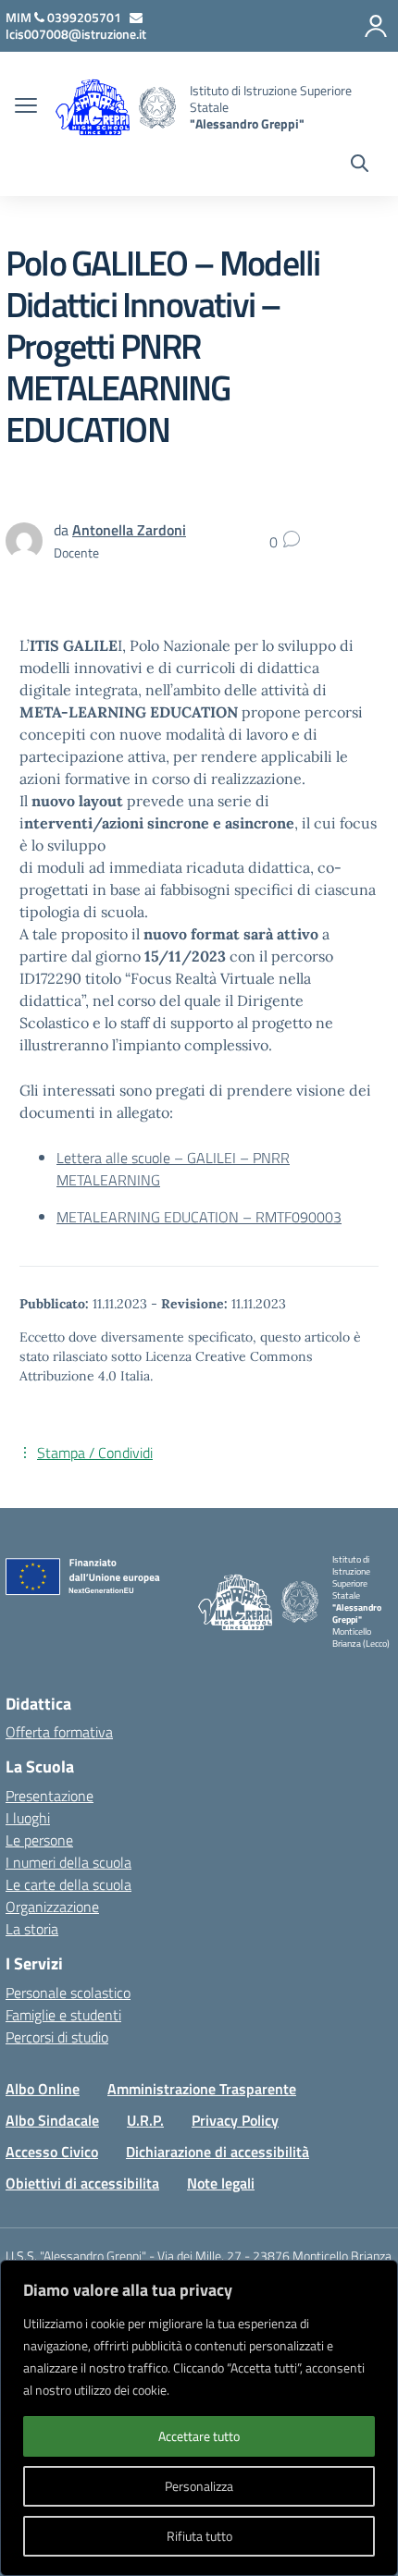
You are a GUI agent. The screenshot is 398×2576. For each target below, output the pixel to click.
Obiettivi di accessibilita (82, 2183)
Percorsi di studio (57, 2037)
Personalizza (199, 2486)
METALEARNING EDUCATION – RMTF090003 (199, 1217)
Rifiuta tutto (199, 2536)
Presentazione (50, 1796)
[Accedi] (376, 26)
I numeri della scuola (68, 1862)
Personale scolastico (68, 1993)
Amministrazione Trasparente (202, 2089)
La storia (32, 1929)
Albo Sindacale (52, 2120)
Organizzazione (52, 1907)
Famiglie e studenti (63, 2015)
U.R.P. (145, 2120)
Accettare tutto (199, 2436)
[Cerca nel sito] (360, 166)
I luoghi (28, 1818)
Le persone (39, 1840)
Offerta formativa (59, 1732)
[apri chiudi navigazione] (26, 107)
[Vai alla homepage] (157, 108)
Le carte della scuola (68, 1884)
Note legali (221, 2183)
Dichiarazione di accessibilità (218, 2152)
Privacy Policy (235, 2120)
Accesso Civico (52, 2152)
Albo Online (43, 2089)
